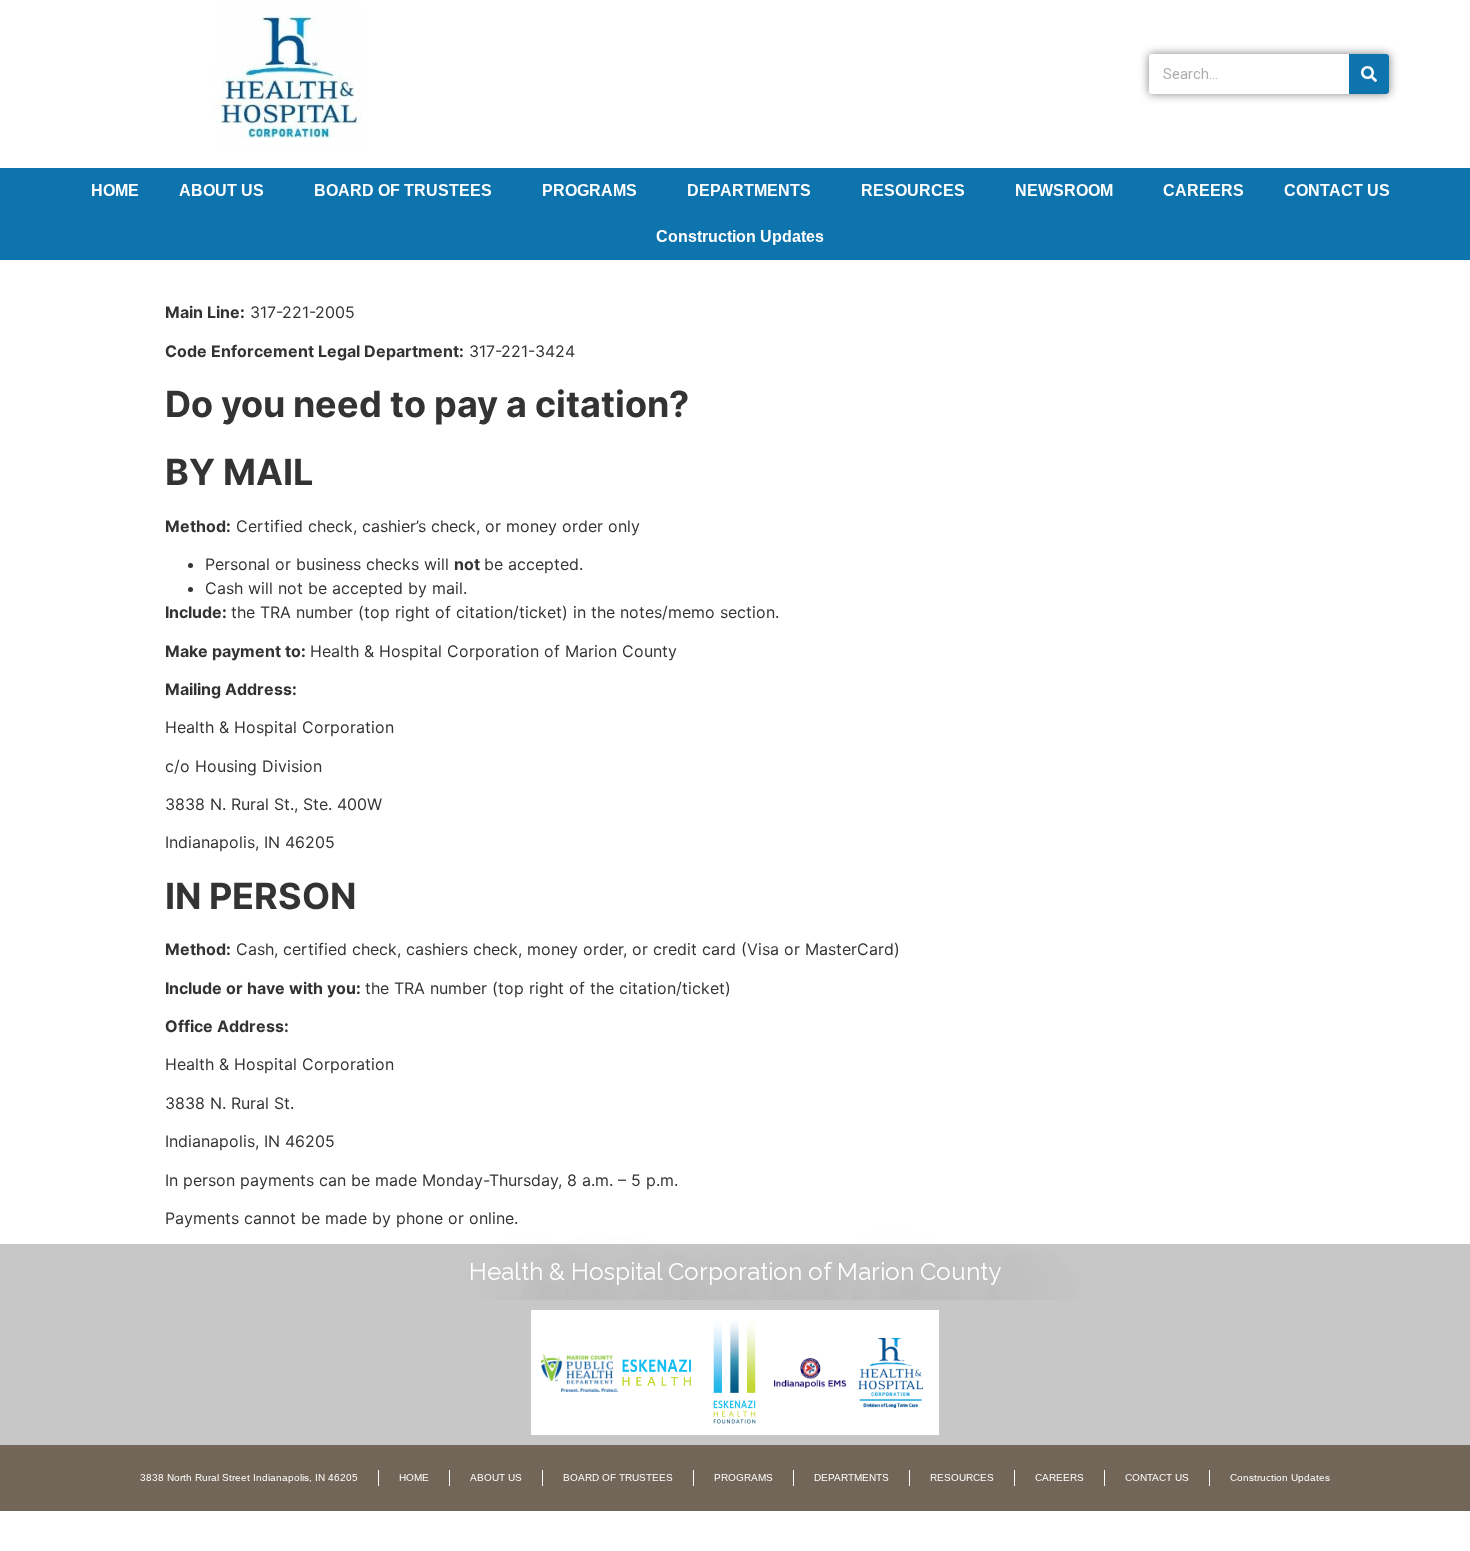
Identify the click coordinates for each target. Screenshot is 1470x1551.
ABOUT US (221, 190)
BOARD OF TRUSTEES (403, 190)
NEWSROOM (1064, 190)
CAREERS (1203, 190)
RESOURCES (913, 190)
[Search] (1369, 74)
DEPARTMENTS (749, 190)
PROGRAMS (589, 190)
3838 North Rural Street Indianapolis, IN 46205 (249, 1477)
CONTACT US (1337, 190)
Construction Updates (740, 236)
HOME (115, 190)
